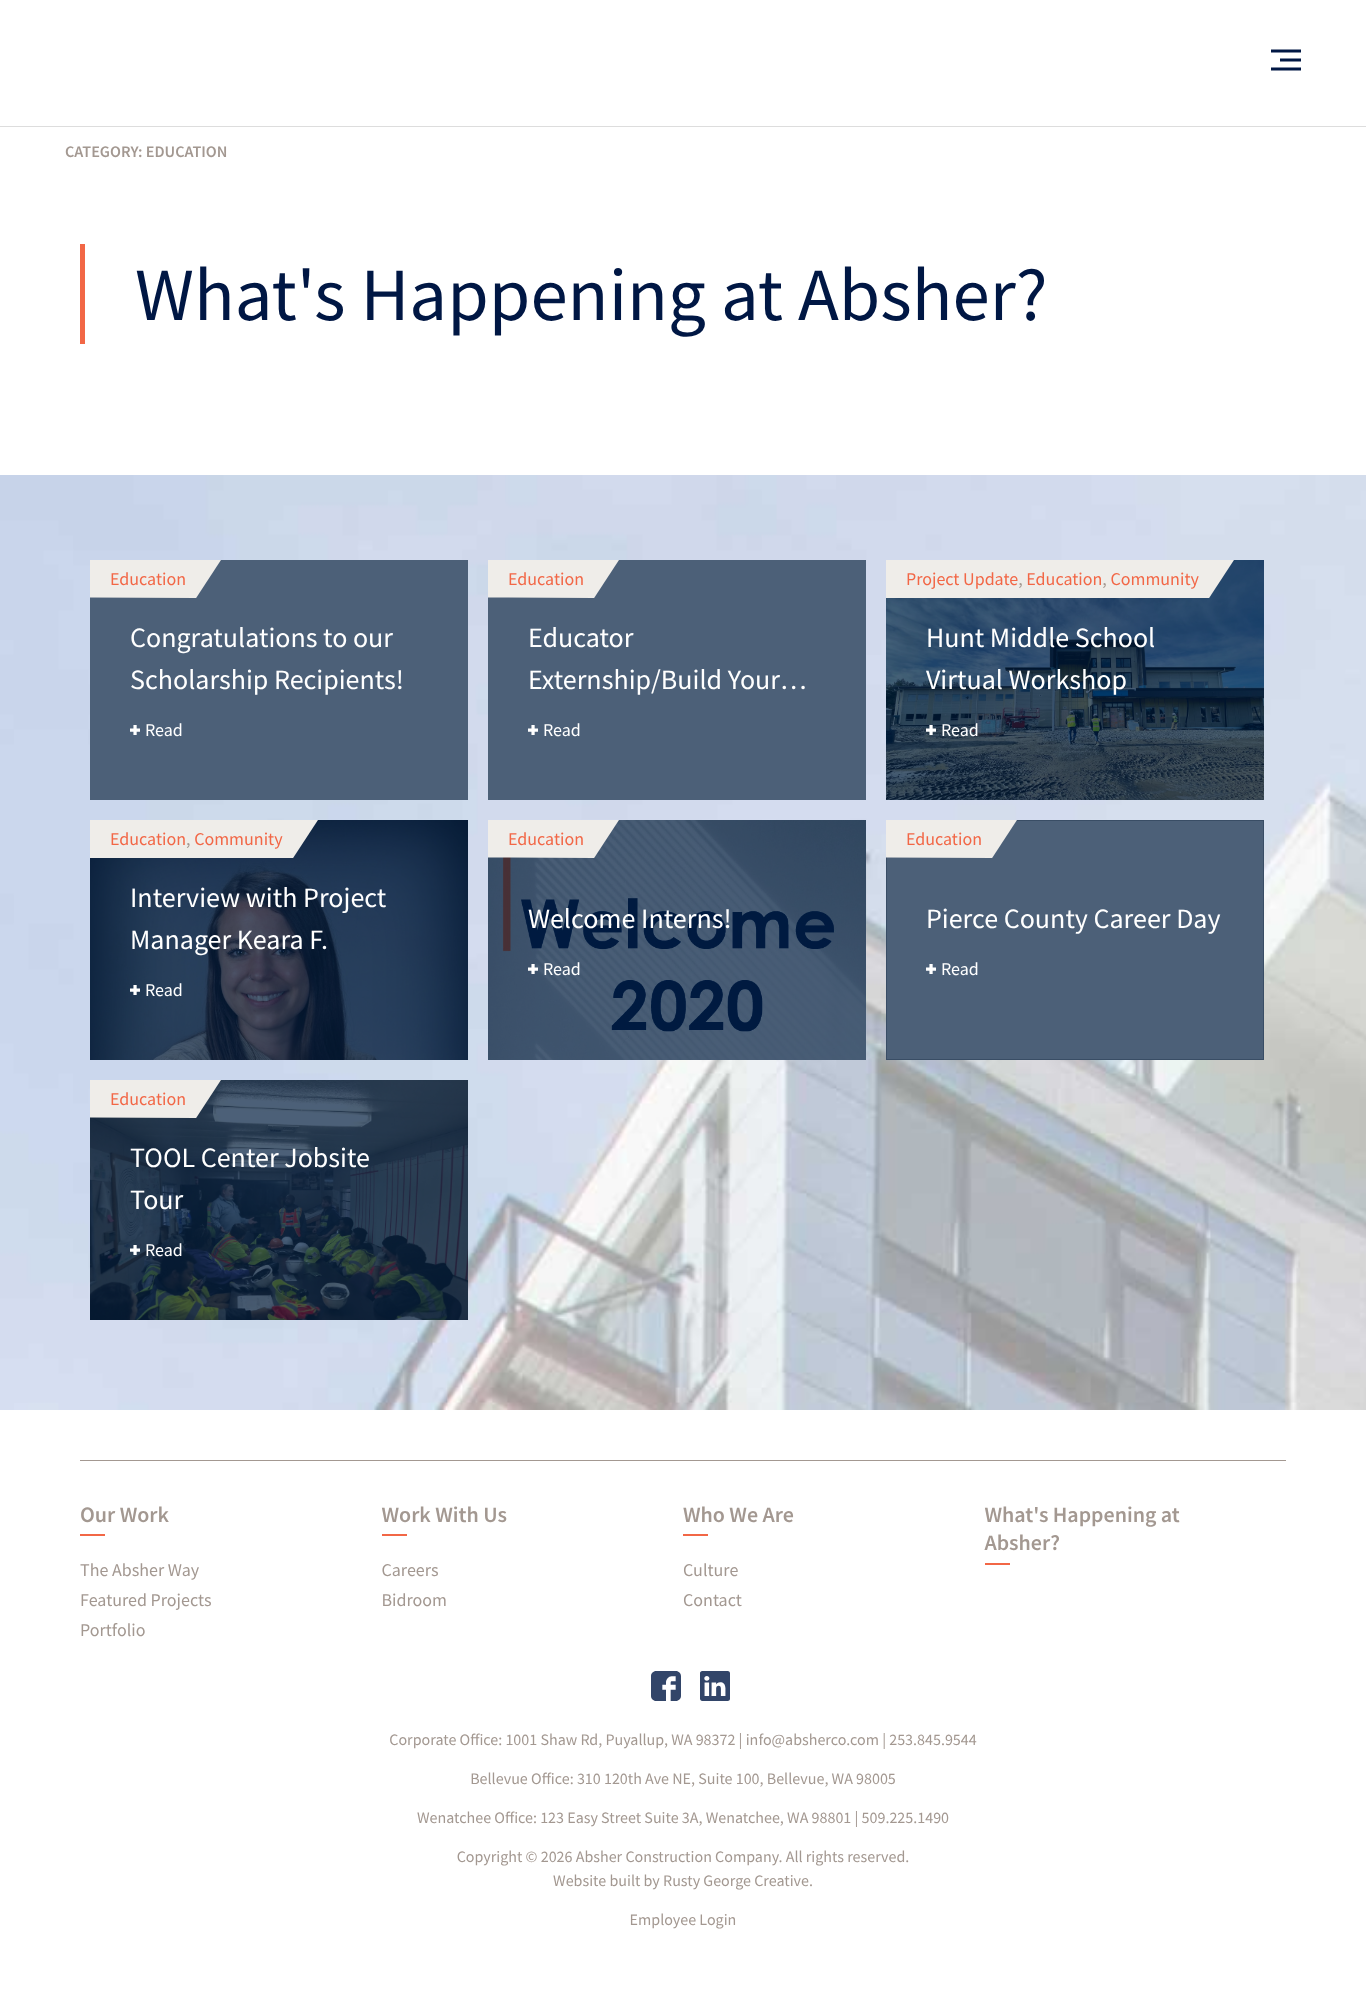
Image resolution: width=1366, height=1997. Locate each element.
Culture (710, 1569)
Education (148, 578)
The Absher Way (139, 1569)
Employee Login (683, 1920)
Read (164, 729)
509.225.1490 (906, 1818)
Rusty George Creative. (738, 1881)
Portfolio (112, 1629)
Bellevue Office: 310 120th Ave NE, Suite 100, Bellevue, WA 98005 (683, 1779)
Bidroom (415, 1599)
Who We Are (738, 1515)
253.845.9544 (933, 1740)
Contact (712, 1599)
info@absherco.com (812, 1740)
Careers (410, 1569)
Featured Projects (145, 1599)
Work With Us (444, 1515)
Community (1154, 578)
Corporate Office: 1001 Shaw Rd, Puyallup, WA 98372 (562, 1740)
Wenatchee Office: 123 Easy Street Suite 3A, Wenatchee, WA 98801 (634, 1818)
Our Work (124, 1515)
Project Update (962, 578)
